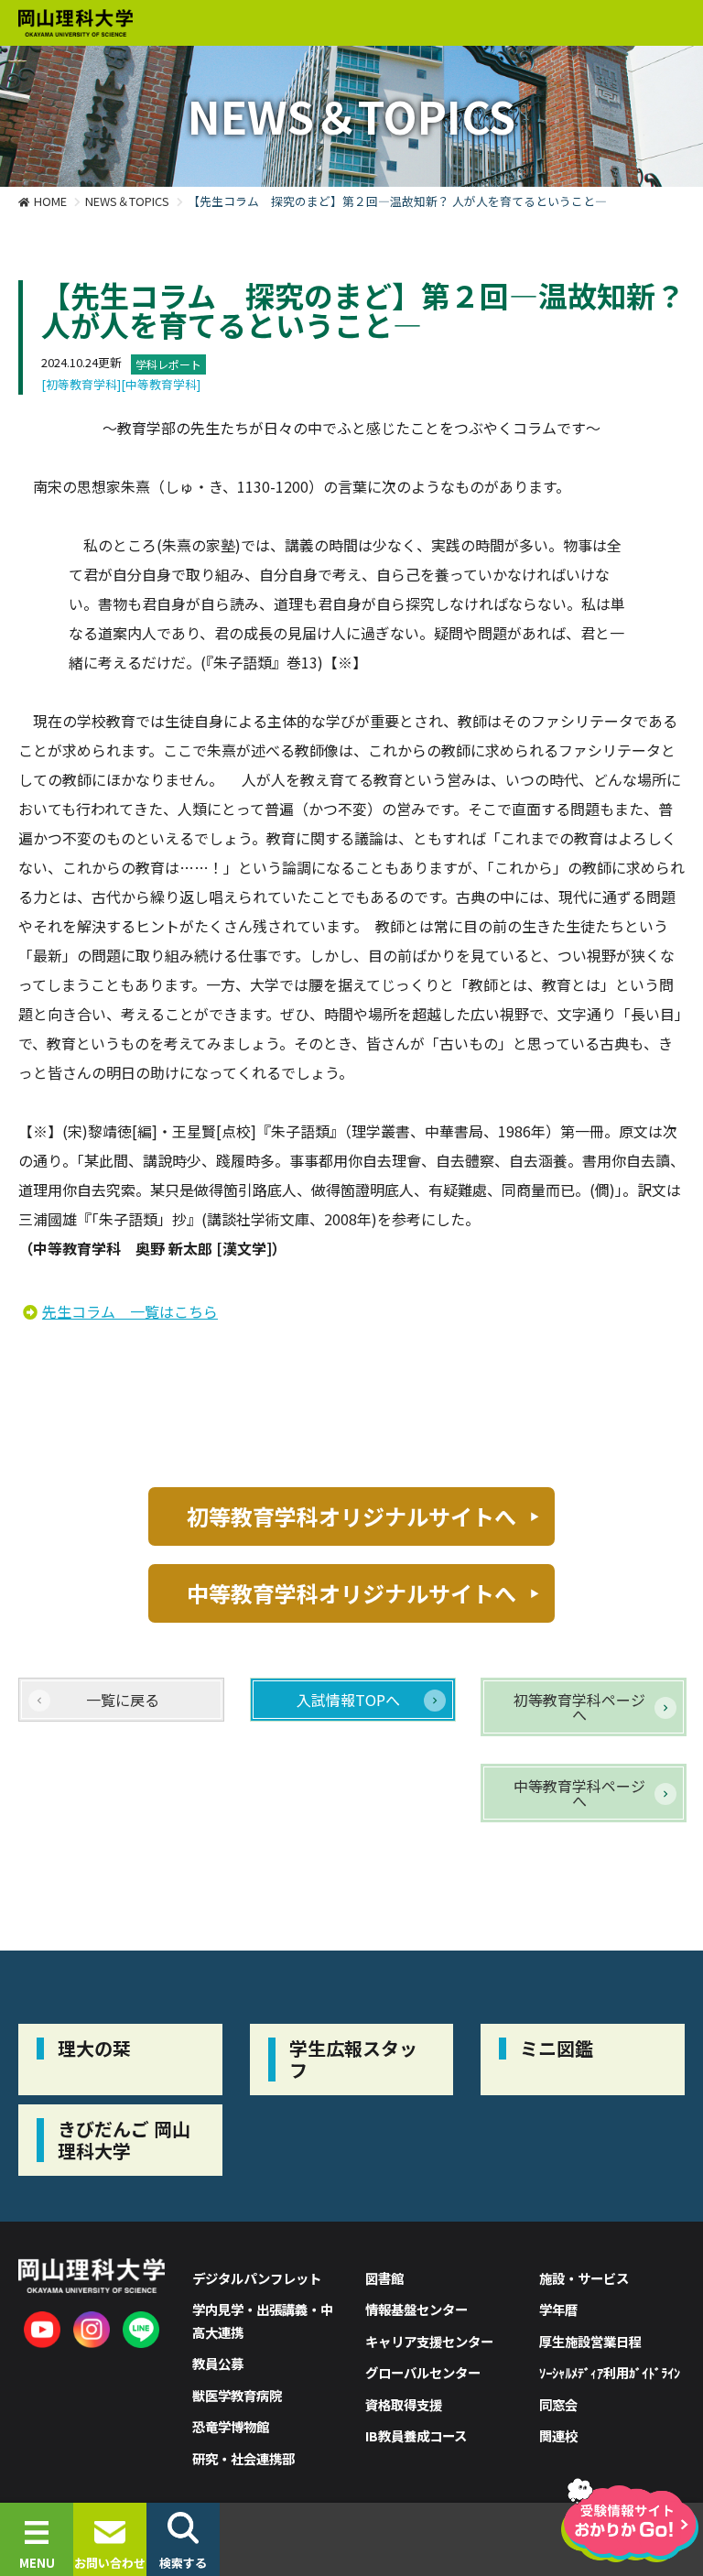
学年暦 (558, 2309)
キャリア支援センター (429, 2341)
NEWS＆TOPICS (127, 201)
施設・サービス (584, 2278)
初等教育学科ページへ (579, 1707)
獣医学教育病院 (237, 2395)
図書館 (384, 2278)
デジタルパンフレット (257, 2278)
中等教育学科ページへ (579, 1793)
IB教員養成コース (416, 2435)
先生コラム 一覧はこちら (130, 1311)
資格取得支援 (404, 2404)
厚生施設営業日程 (590, 2341)
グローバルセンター (423, 2372)
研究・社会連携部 (243, 2458)
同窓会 (558, 2404)
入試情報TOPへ (348, 1700)
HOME (50, 201)
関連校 (558, 2435)
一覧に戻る (123, 1700)
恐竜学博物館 (231, 2426)
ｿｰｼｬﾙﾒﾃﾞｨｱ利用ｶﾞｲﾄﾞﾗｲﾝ (610, 2372)
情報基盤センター (416, 2309)
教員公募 (218, 2363)
